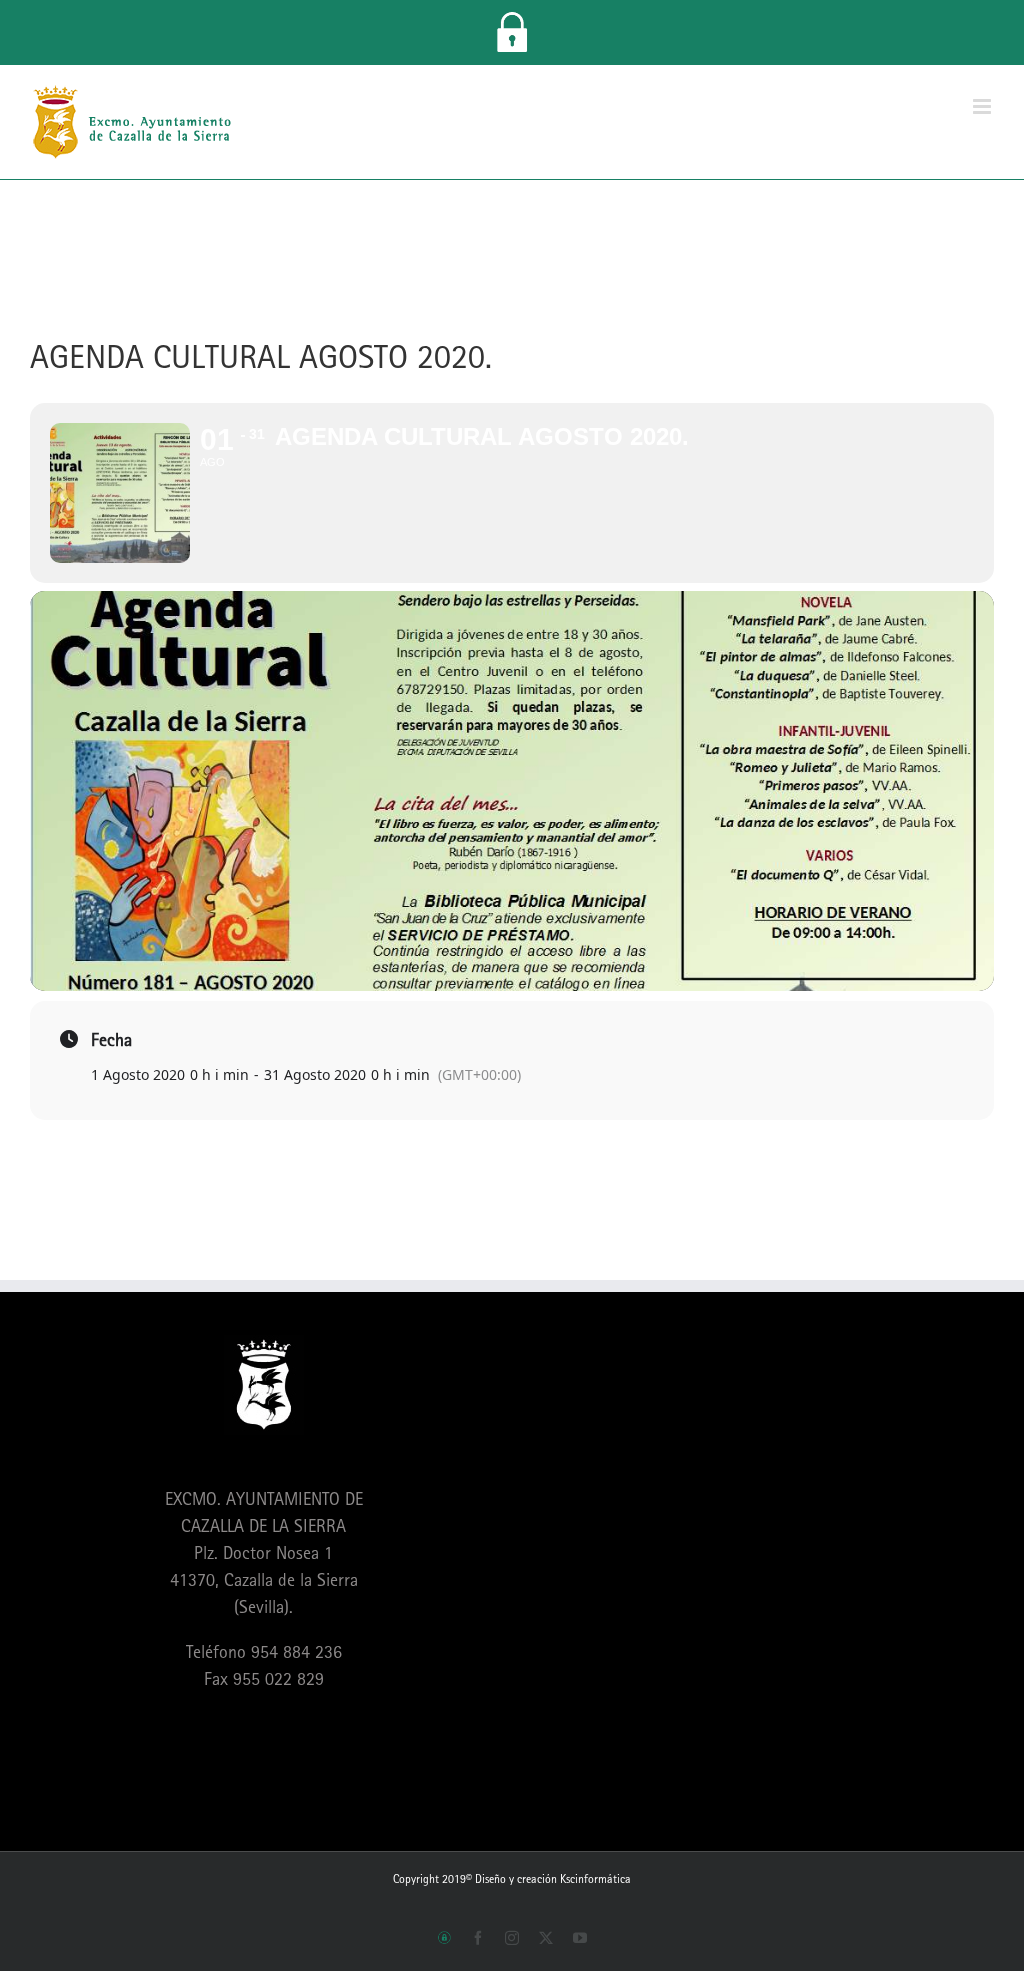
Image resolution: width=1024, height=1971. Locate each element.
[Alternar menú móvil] (983, 106)
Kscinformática (595, 1879)
